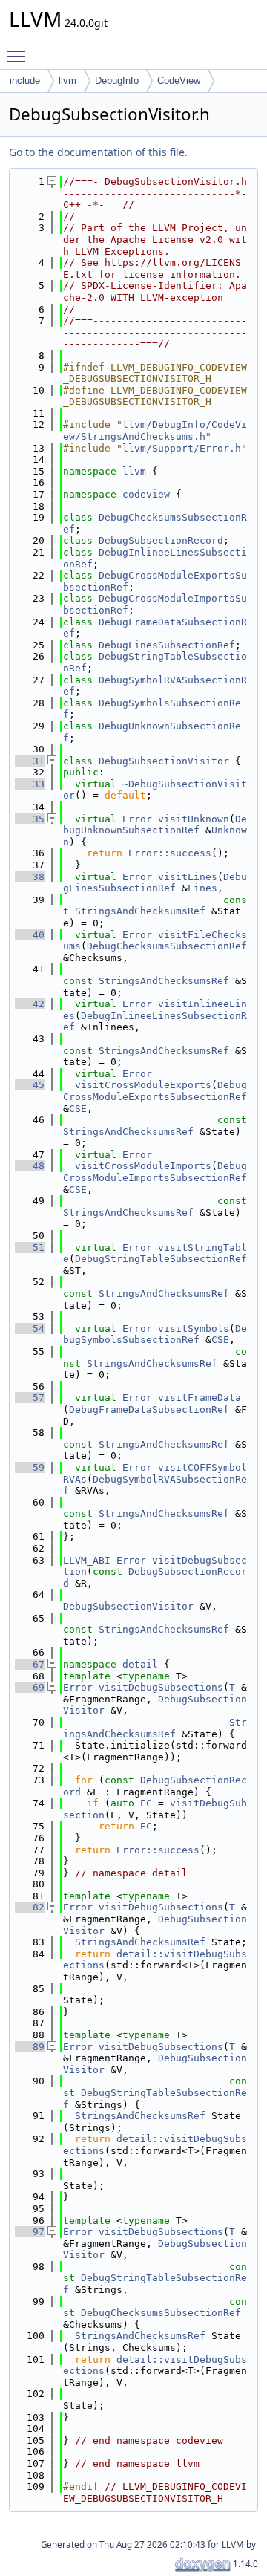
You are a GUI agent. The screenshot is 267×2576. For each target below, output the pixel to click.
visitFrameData (200, 1398)
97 (30, 2232)
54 (30, 1328)
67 (30, 1664)
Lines (202, 888)
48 (30, 1166)
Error (137, 819)
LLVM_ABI (87, 1560)
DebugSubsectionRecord (161, 540)
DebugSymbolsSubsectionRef (155, 1334)
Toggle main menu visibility (19, 56)
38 (30, 877)
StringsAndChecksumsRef (140, 911)
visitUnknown (194, 819)
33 (30, 784)
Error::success (170, 853)
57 (30, 1398)
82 (30, 1907)
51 (30, 1248)
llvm (67, 81)
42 (30, 1004)
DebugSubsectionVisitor (164, 761)
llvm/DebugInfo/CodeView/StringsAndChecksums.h (155, 430)
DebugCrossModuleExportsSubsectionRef (155, 1091)
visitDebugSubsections (161, 1687)
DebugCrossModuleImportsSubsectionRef (155, 1172)
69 (30, 1687)
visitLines (188, 877)
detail (140, 1664)
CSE (78, 1109)
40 (30, 935)
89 (30, 2047)
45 (30, 1085)
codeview (146, 494)
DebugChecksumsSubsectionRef (167, 946)
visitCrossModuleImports (143, 1166)
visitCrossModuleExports (143, 1085)
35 (30, 819)
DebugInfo (117, 81)
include (25, 81)
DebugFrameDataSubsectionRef (149, 1409)
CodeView (179, 81)
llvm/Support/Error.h (182, 448)
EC (146, 1803)
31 (30, 761)
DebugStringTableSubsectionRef (161, 1259)
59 (30, 1467)
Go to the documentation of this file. (98, 152)
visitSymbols (194, 1328)
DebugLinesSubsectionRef (167, 645)
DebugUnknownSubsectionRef (155, 825)
